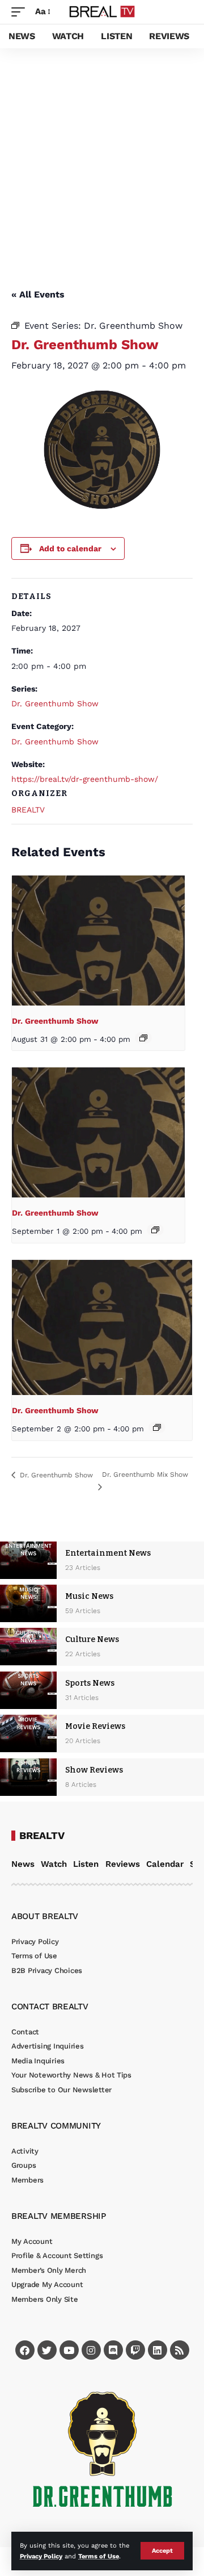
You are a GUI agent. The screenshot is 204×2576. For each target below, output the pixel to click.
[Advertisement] (102, 156)
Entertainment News (108, 1553)
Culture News (92, 1639)
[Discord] (113, 2350)
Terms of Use (99, 2556)
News (23, 1864)
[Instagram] (91, 2350)
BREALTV (28, 810)
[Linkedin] (158, 2350)
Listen (86, 1864)
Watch (54, 1864)
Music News (89, 1596)
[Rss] (180, 2350)
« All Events (38, 294)
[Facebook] (25, 2350)
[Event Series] (143, 1038)
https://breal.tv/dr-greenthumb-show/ (85, 779)
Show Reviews (94, 1770)
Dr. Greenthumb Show (55, 703)
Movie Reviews (95, 1726)
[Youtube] (69, 2350)
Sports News (90, 1683)
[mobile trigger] (21, 12)
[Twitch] (135, 2350)
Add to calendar (70, 548)
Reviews (123, 1864)
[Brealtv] (102, 12)
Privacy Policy (41, 2556)
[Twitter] (47, 2350)
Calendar (165, 1864)
